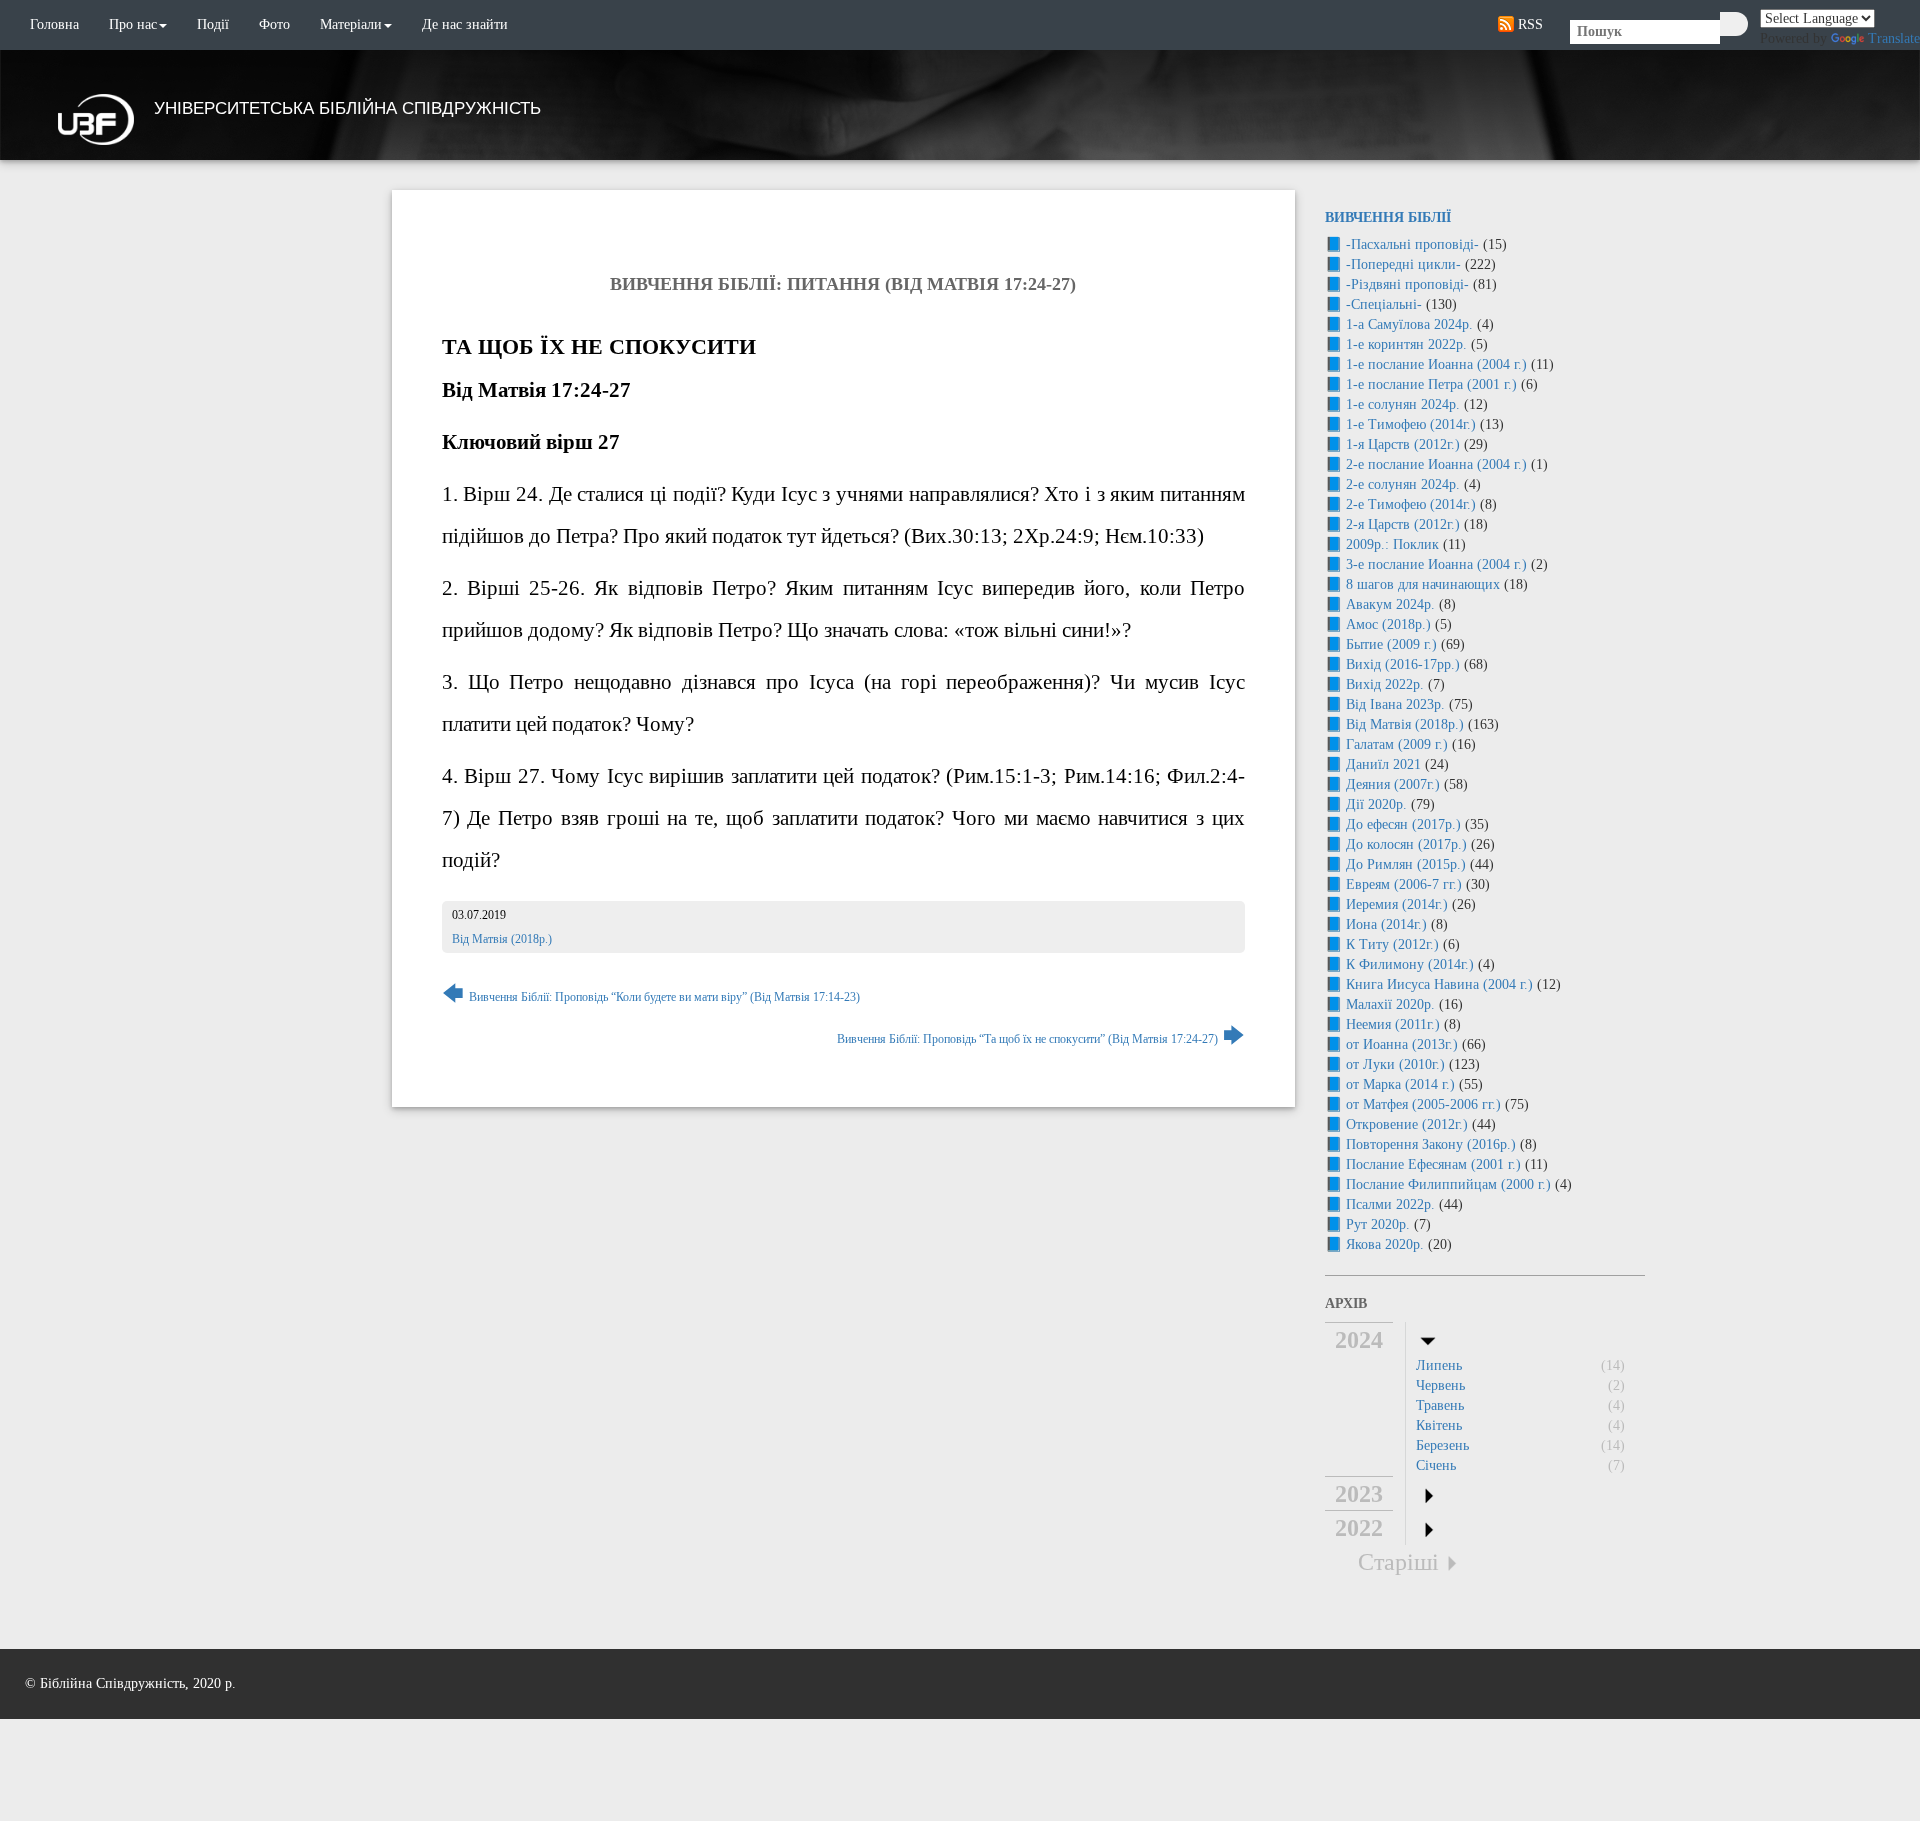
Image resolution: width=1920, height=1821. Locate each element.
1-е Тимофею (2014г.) (1411, 424)
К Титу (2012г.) (1392, 944)
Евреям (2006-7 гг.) (1404, 884)
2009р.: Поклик (1392, 544)
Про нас (133, 24)
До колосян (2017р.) (1406, 844)
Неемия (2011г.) (1393, 1024)
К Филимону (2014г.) (1410, 964)
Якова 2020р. (1385, 1244)
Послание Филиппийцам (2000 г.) (1448, 1184)
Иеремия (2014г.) (1397, 904)
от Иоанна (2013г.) (1402, 1044)
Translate (1894, 38)
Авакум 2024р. (1390, 604)
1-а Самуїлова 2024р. (1409, 324)
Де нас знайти (465, 24)
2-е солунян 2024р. (1403, 484)
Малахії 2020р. (1390, 1004)
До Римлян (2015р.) (1406, 864)
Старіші (1398, 1562)
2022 (1359, 1528)
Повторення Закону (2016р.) (1431, 1144)
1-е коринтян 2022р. (1406, 344)
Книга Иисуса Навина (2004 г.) (1439, 984)
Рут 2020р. (1378, 1224)
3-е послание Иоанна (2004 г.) (1436, 564)
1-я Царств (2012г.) (1403, 444)
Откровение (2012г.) (1407, 1124)
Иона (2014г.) (1386, 924)
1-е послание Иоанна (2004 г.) (1436, 364)
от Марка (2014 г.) (1400, 1084)
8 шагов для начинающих (1423, 584)
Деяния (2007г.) (1393, 784)
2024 (1359, 1340)
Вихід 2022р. (1385, 684)
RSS (1528, 24)
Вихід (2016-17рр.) (1403, 664)
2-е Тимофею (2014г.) (1411, 504)
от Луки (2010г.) (1395, 1064)
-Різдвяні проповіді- (1407, 284)
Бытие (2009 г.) (1391, 644)
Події (213, 24)
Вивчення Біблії (1388, 217)
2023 (1359, 1494)
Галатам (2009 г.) (1397, 744)
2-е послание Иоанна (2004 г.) (1436, 464)
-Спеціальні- (1384, 304)
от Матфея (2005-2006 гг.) (1423, 1104)
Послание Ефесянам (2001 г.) (1433, 1164)
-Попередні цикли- (1403, 264)
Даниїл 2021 (1383, 764)
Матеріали (351, 24)
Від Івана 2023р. (1395, 704)
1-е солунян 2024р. (1403, 404)
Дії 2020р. (1376, 804)
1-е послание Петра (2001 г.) (1431, 384)
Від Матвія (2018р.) (502, 939)
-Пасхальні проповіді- (1412, 244)
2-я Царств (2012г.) (1403, 524)
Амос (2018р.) (1388, 624)
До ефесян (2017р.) (1403, 824)
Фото (274, 24)
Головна (54, 24)
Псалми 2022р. (1390, 1204)
